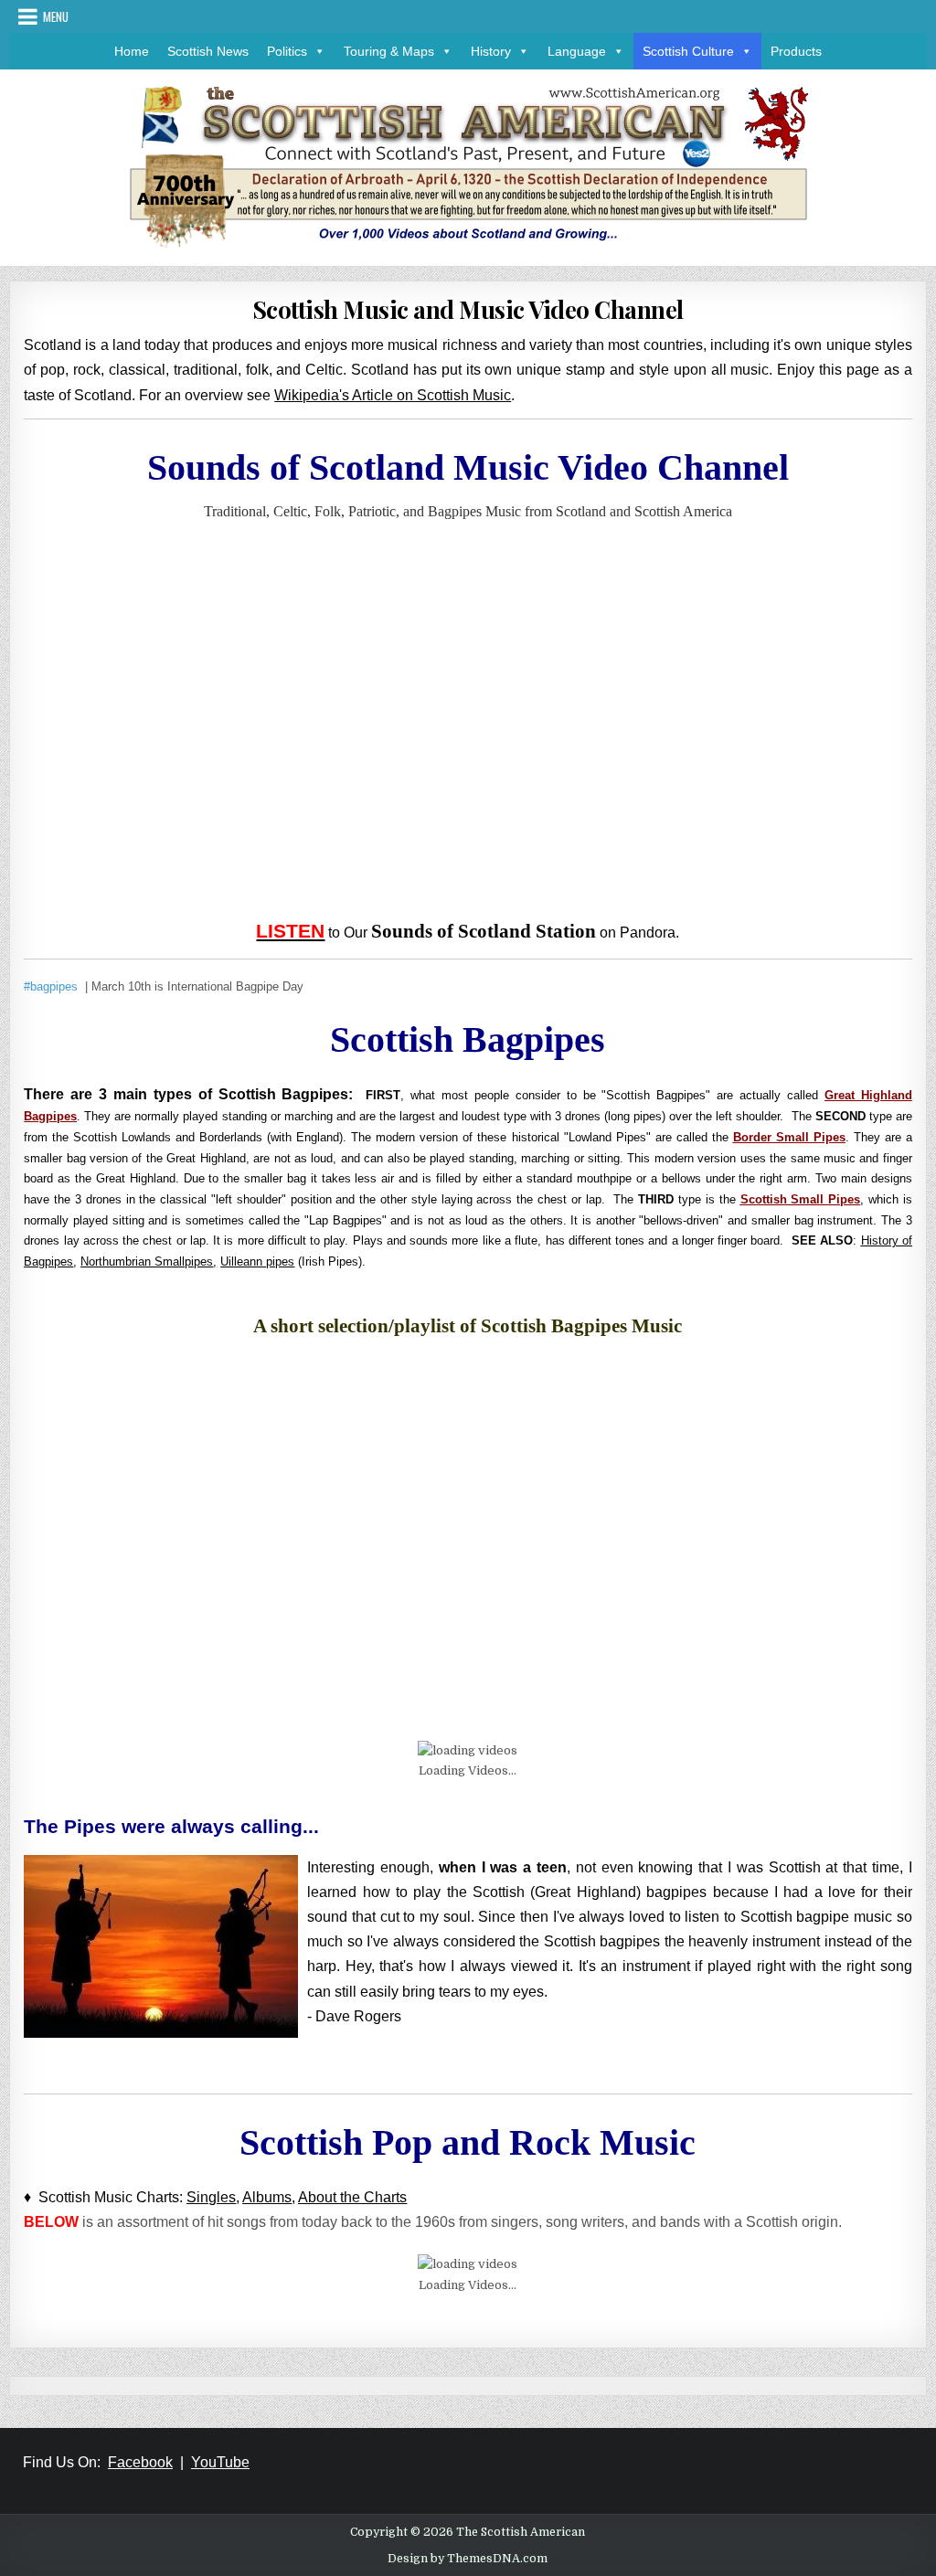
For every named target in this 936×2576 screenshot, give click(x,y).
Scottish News (208, 51)
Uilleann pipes (257, 1261)
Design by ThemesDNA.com (468, 2559)
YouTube (220, 2462)
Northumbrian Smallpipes (147, 1261)
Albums (267, 2197)
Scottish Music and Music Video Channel (468, 309)
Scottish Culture (688, 51)
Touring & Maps (389, 51)
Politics (287, 51)
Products (796, 51)
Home (132, 51)
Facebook (140, 2462)
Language (577, 51)
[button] (316, 51)
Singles (211, 2197)
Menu (56, 16)
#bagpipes (51, 986)
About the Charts (352, 2197)
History (491, 51)
